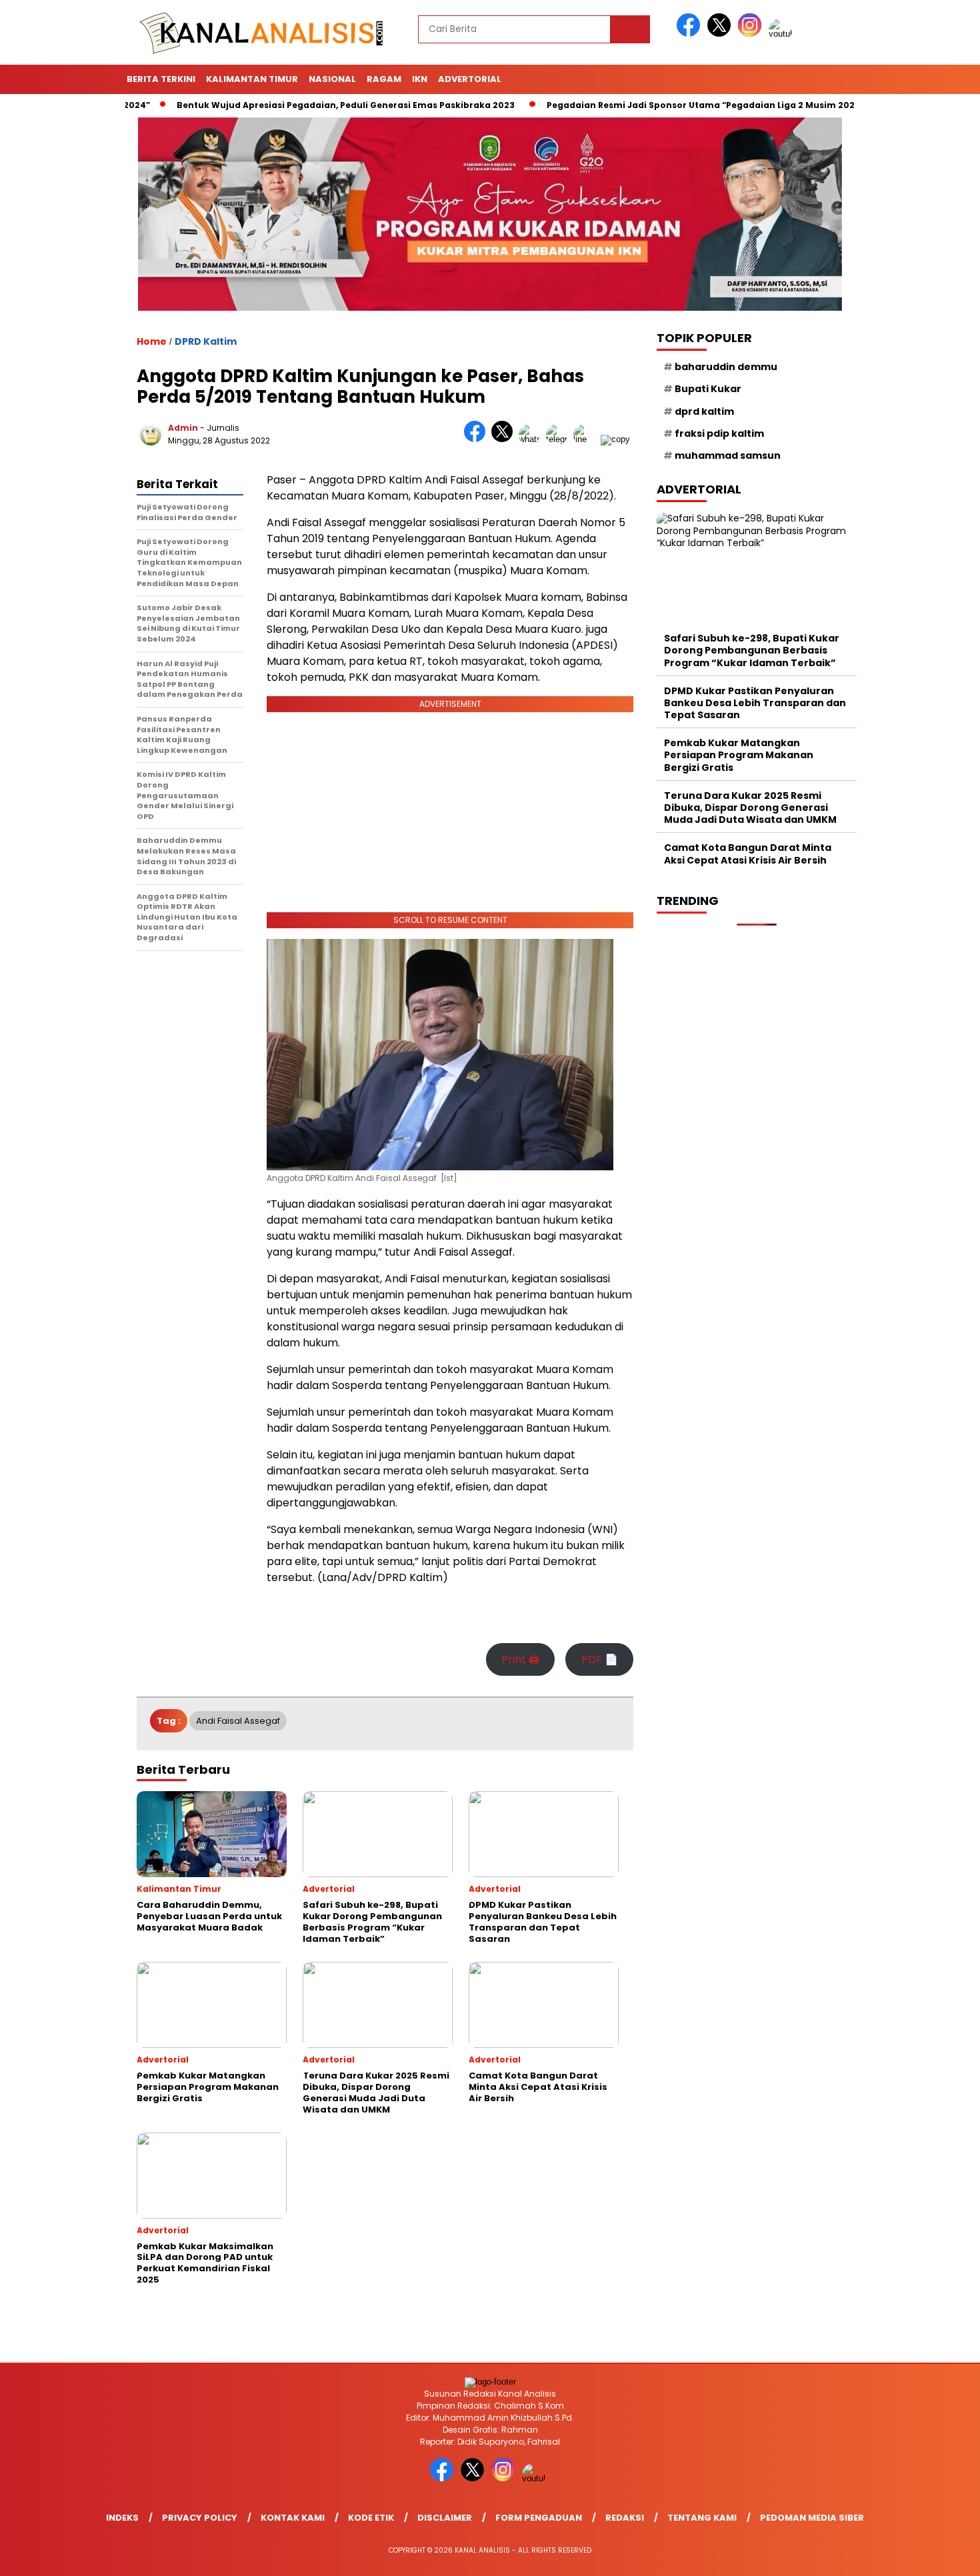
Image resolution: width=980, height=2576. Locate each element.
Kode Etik (371, 2518)
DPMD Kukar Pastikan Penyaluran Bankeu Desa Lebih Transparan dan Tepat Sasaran (755, 703)
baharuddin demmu (726, 367)
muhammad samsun (728, 455)
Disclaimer (445, 2518)
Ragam (384, 79)
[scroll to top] (940, 2555)
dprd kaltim (704, 411)
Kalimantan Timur (252, 79)
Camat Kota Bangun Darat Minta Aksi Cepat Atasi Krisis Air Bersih (748, 854)
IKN (420, 79)
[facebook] (691, 34)
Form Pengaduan (539, 2518)
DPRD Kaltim (206, 341)
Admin (183, 428)
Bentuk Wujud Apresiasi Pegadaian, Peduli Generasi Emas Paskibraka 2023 (290, 105)
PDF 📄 (600, 1659)
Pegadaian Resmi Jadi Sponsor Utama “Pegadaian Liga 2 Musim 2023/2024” (662, 105)
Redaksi (625, 2518)
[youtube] (783, 34)
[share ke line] (587, 439)
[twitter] (721, 34)
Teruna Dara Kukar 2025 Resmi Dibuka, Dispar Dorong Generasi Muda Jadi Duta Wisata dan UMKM (750, 808)
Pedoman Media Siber (812, 2518)
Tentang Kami (702, 2518)
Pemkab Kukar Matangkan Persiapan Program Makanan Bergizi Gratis (739, 755)
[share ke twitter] (505, 439)
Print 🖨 (520, 1659)
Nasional (332, 79)
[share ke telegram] (560, 439)
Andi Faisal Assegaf (238, 1721)
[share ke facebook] (478, 439)
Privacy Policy (200, 2518)
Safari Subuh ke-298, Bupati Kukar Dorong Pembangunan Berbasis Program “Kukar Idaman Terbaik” (752, 650)
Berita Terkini (161, 79)
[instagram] (752, 34)
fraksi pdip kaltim (719, 433)
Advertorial (470, 79)
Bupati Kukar (708, 389)
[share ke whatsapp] (532, 439)
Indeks (122, 2518)
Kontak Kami (293, 2518)
